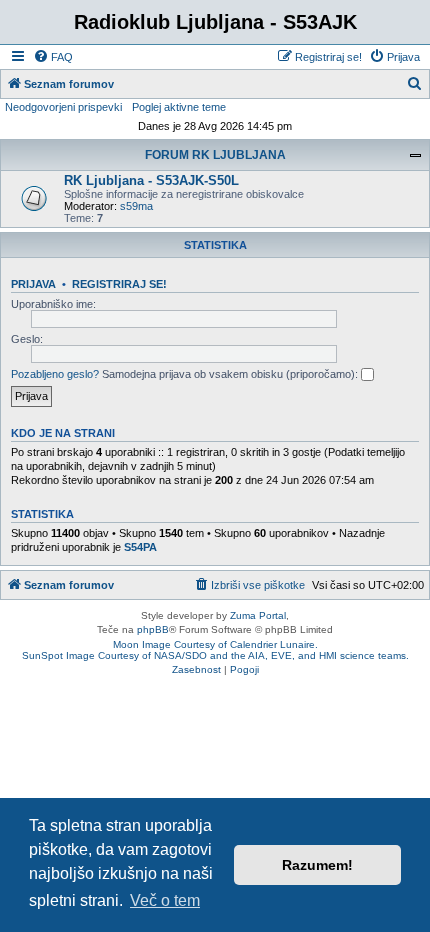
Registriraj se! (119, 284)
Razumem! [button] (317, 865)
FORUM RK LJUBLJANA (215, 155)
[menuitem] (53, 57)
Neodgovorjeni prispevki (63, 107)
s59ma (136, 206)
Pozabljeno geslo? (55, 374)
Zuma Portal (258, 615)
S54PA (140, 547)
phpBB (153, 629)
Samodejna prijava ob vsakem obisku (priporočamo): (231, 374)
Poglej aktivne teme (179, 107)
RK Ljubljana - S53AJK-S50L (151, 180)
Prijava (33, 284)
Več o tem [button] (165, 900)
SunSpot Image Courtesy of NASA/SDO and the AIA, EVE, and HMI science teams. (215, 655)
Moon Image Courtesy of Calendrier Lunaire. (215, 644)
